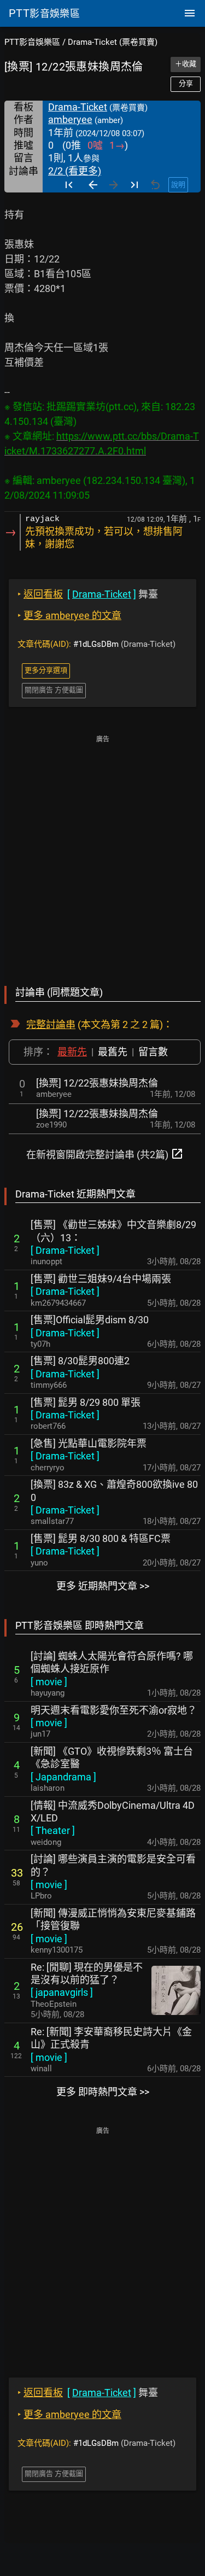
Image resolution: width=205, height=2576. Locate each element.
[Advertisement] (102, 853)
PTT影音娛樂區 (32, 42)
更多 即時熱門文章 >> (103, 2092)
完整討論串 (51, 1024)
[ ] (65, 1250)
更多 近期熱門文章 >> (103, 1586)
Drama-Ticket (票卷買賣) (113, 42)
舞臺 (88, 594)
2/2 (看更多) (75, 171)
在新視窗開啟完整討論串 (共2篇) (105, 1154)
